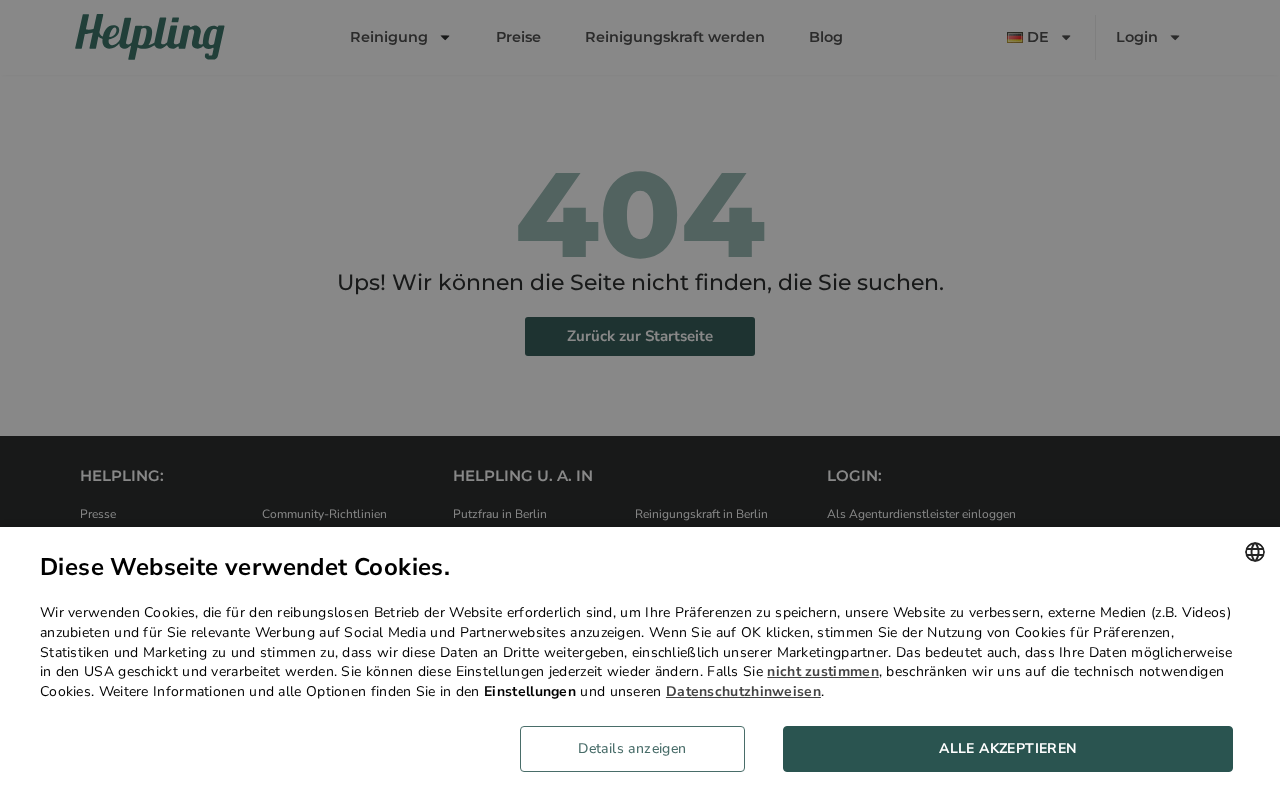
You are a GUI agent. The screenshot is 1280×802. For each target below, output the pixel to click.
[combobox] (1255, 552)
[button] (640, 749)
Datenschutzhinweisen (743, 691)
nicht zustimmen (823, 671)
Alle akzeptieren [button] (1007, 748)
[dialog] (640, 664)
